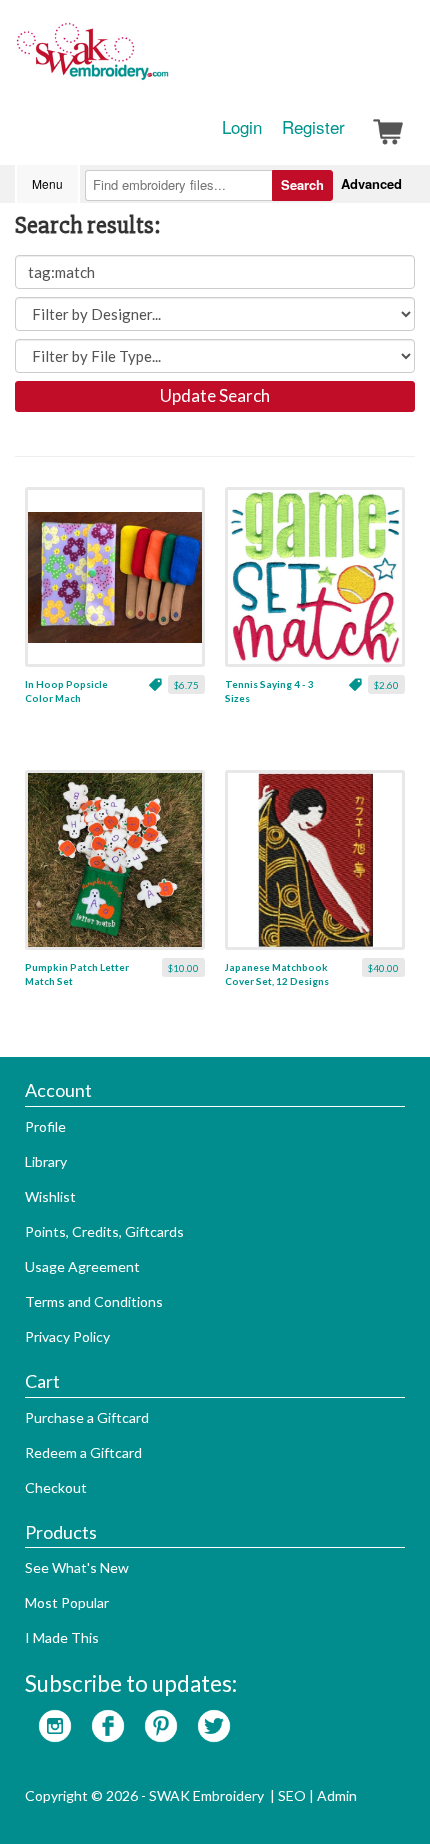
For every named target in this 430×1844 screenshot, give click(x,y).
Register (313, 127)
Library (46, 1161)
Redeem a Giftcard (83, 1452)
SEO (292, 1795)
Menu (47, 183)
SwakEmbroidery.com (165, 60)
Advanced (371, 183)
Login (242, 127)
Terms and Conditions (94, 1301)
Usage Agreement (82, 1266)
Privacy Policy (67, 1336)
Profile (45, 1126)
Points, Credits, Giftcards (104, 1231)
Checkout (56, 1487)
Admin (337, 1795)
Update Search (215, 395)
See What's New (77, 1567)
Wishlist (50, 1196)
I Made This (62, 1637)
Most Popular (67, 1602)
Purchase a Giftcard (87, 1417)
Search (302, 184)
